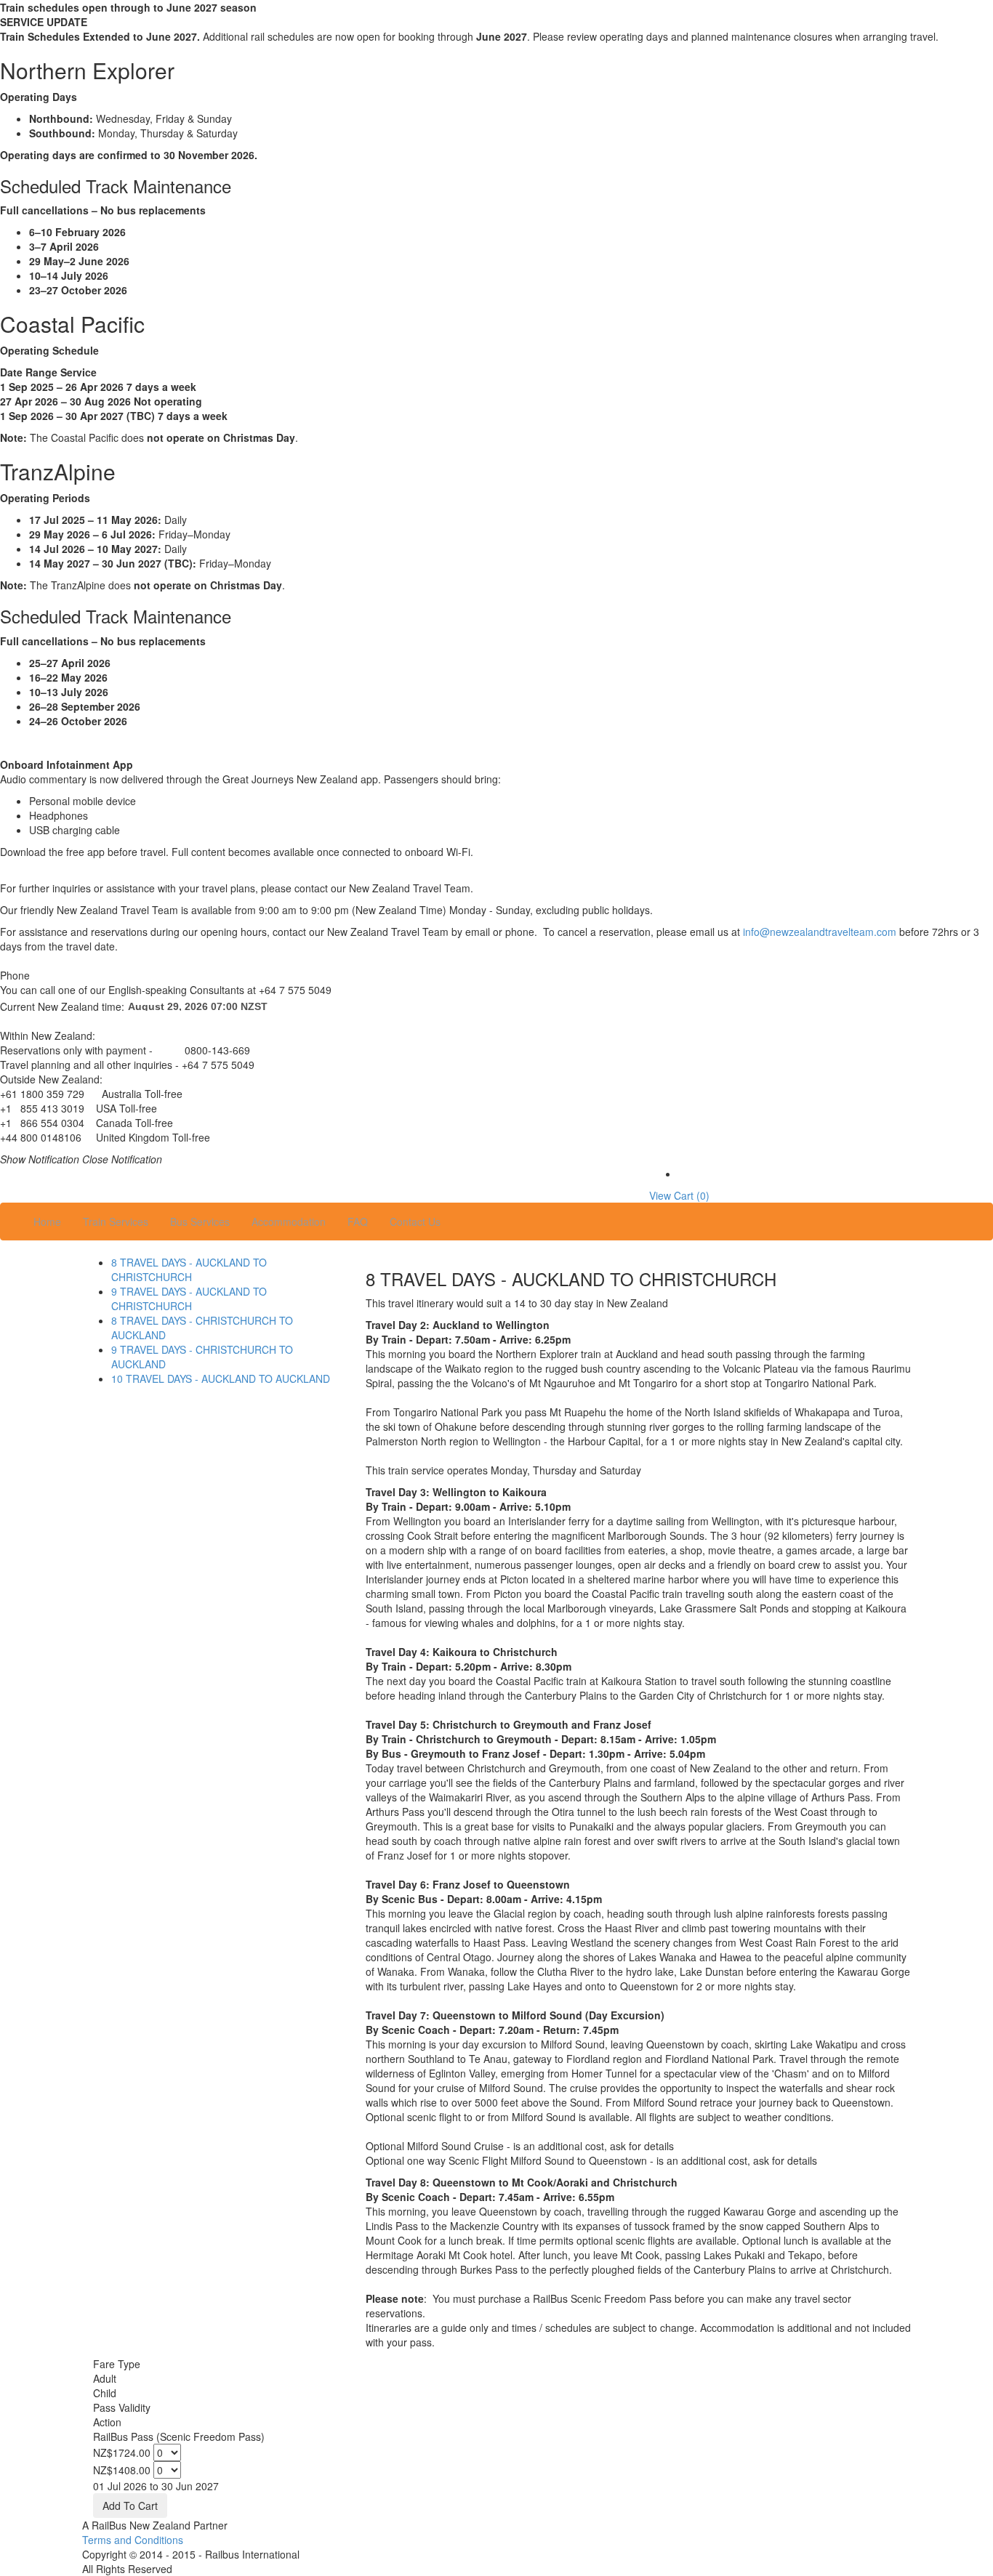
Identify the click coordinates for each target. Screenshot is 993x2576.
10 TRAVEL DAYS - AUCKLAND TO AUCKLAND (221, 1378)
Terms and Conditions (133, 2540)
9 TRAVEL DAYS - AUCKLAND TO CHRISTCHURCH (189, 1299)
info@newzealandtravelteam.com (820, 932)
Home (47, 1222)
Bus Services (200, 1222)
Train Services (116, 1222)
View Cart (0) (679, 1195)
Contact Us (415, 1222)
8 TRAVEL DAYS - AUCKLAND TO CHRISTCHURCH (189, 1269)
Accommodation (289, 1222)
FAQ (358, 1222)
